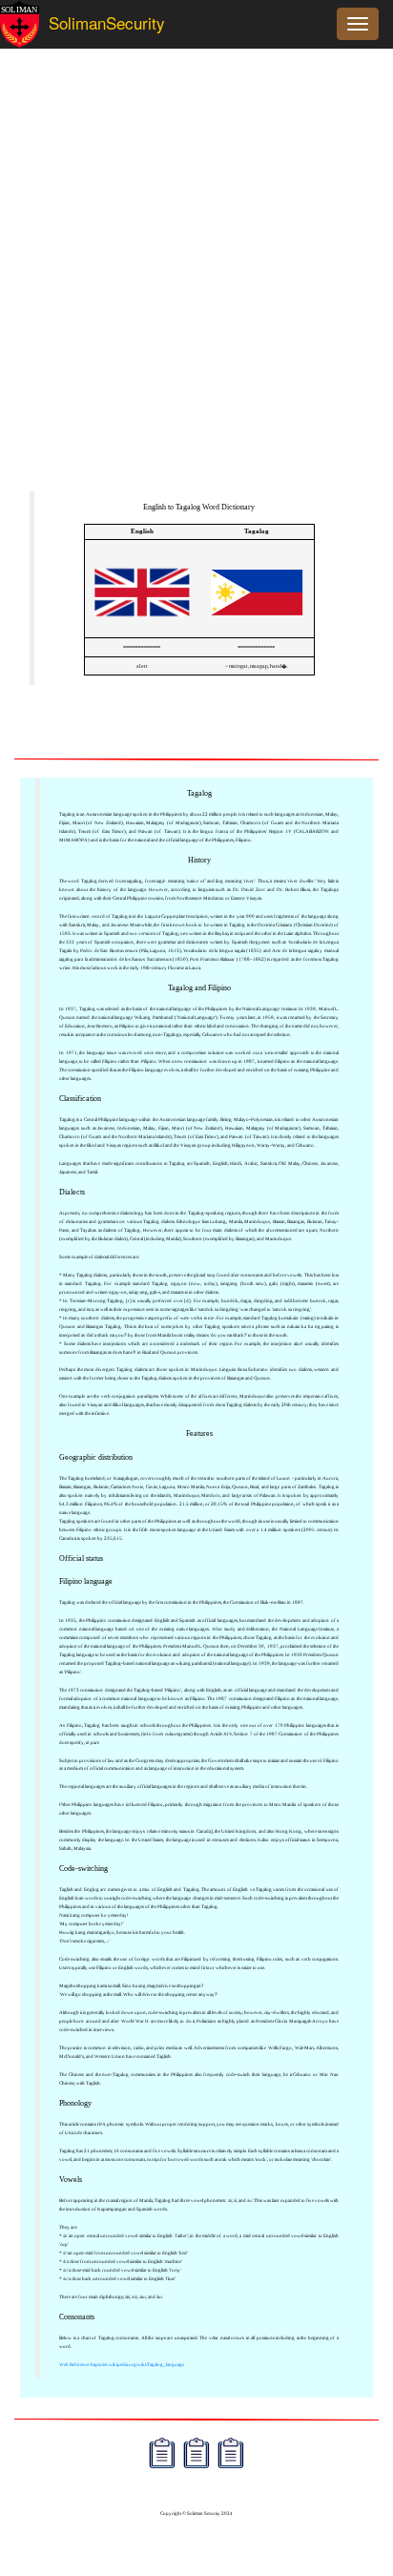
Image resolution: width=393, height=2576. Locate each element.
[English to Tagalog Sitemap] (162, 2455)
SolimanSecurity (90, 22)
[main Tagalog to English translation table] (257, 629)
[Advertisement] (196, 280)
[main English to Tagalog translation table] (142, 629)
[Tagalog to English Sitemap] (196, 2455)
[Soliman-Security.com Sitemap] (231, 2455)
